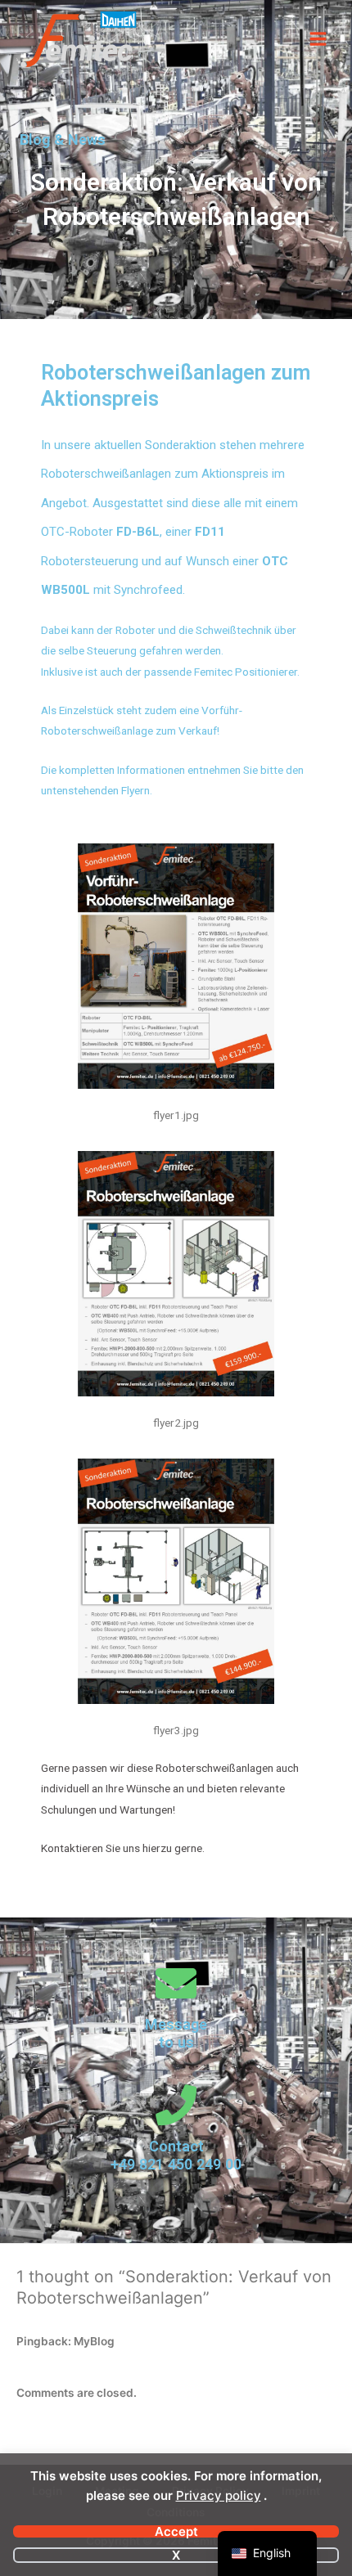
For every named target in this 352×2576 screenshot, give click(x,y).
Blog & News (63, 139)
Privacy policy (219, 2495)
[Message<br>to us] (176, 1983)
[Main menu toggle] (318, 39)
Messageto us (176, 2033)
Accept (176, 2531)
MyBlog (94, 2341)
